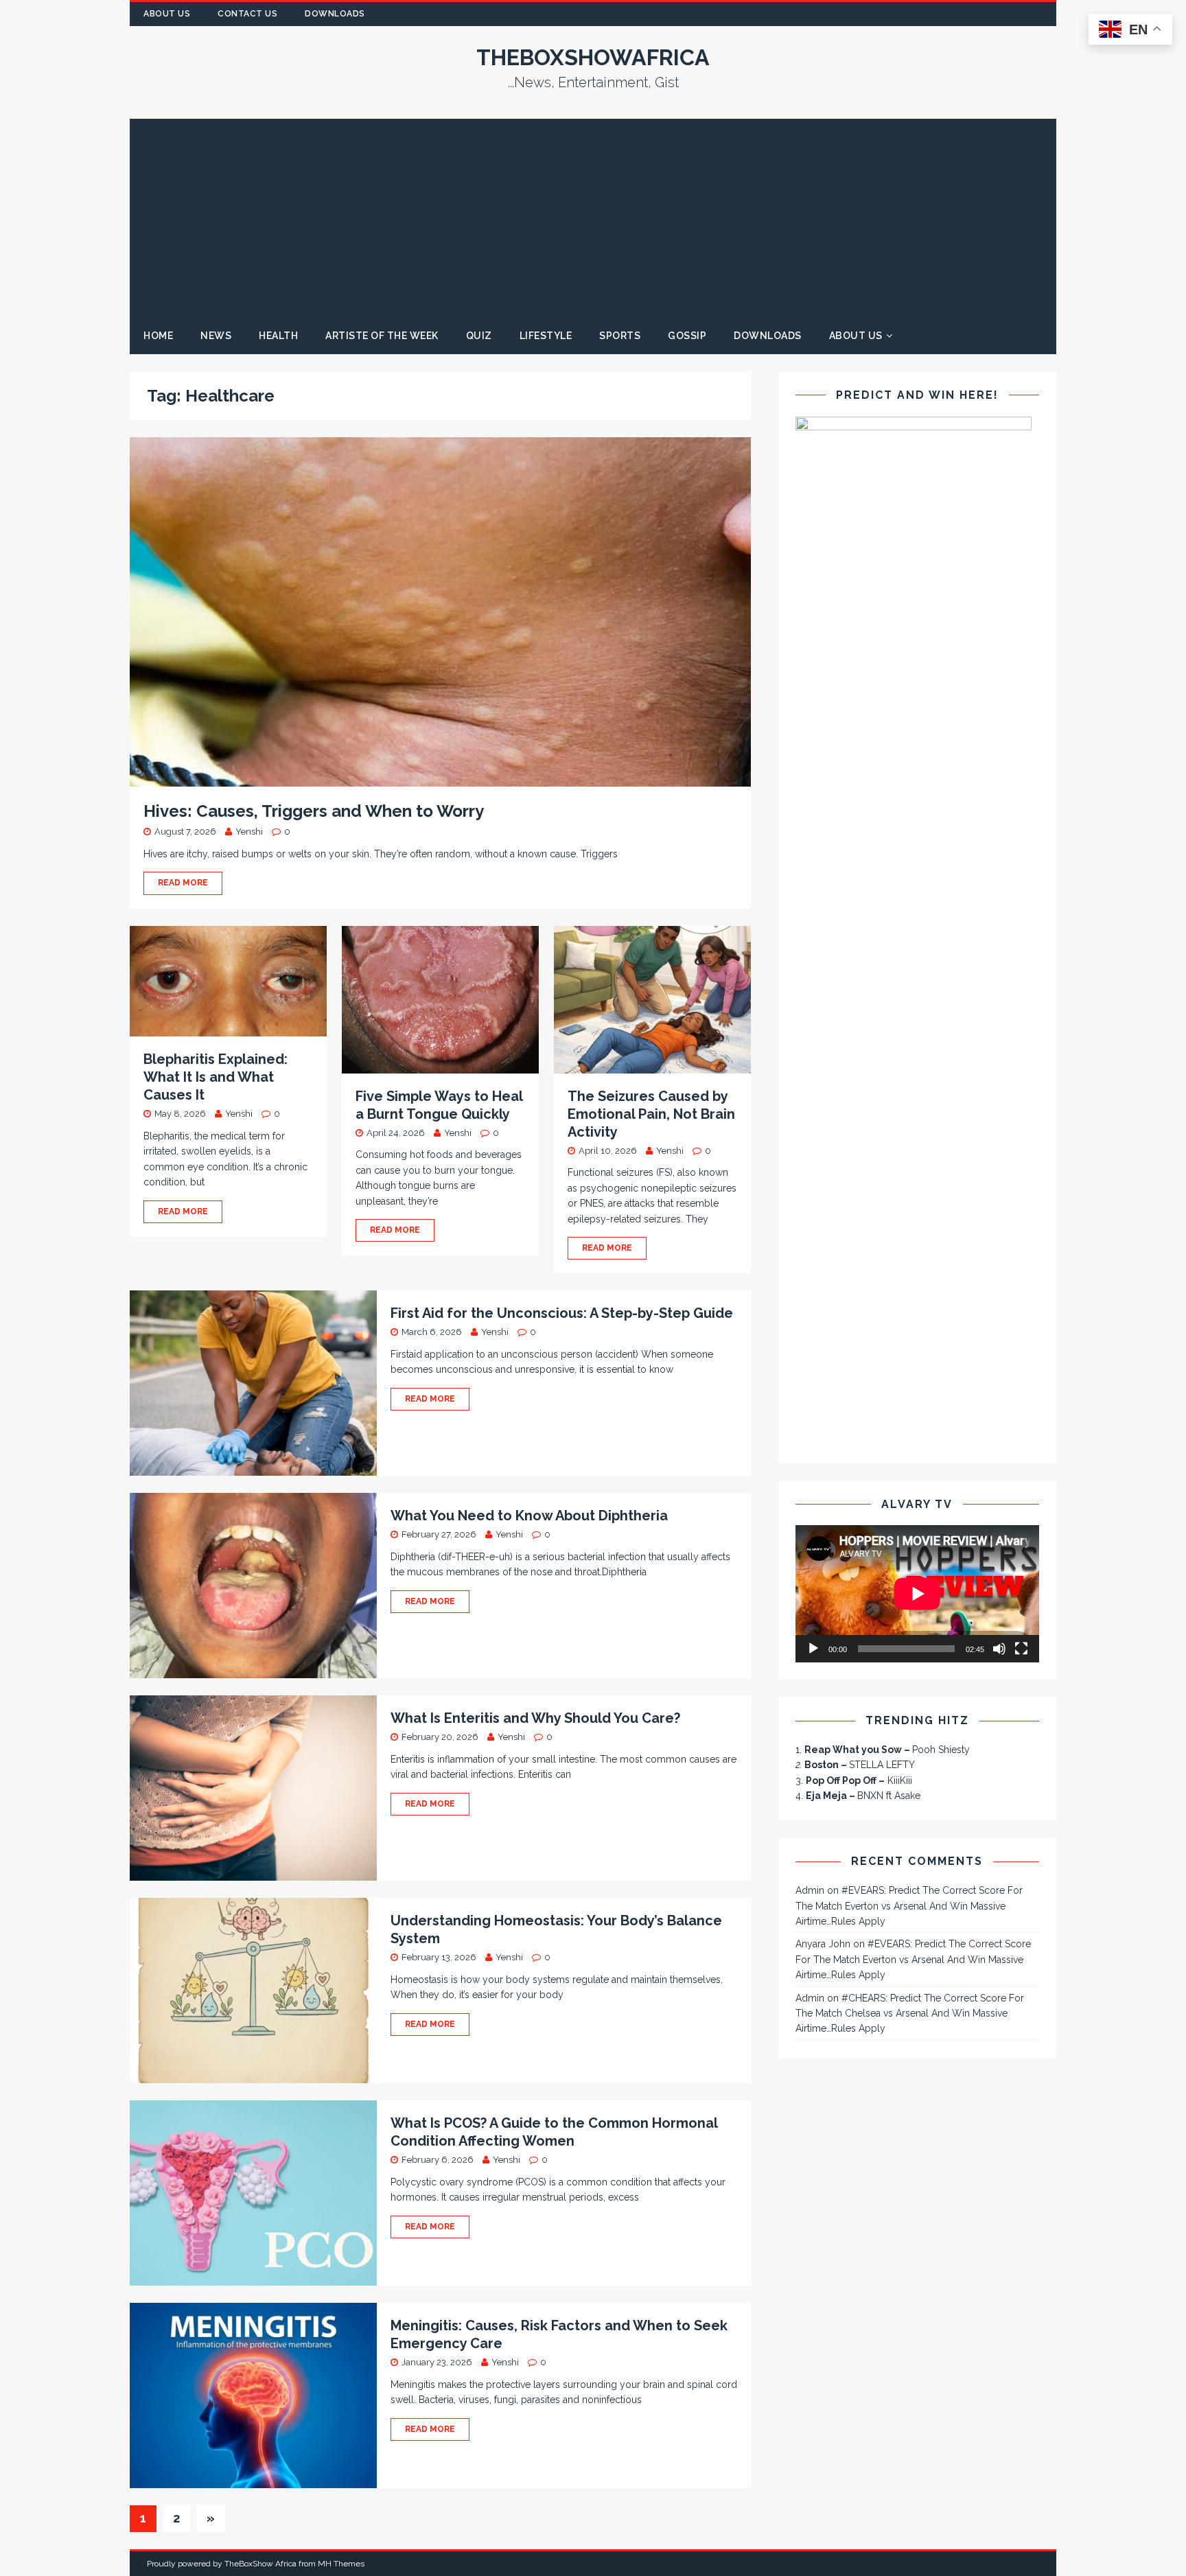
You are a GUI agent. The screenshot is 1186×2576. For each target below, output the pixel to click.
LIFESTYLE (546, 336)
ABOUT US (167, 14)
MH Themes (341, 2564)
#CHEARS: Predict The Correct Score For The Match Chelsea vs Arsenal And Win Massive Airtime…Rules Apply (910, 2014)
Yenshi (249, 832)
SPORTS (620, 336)
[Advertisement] (593, 215)
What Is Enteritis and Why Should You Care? (535, 1718)
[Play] (813, 1649)
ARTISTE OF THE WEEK (382, 336)
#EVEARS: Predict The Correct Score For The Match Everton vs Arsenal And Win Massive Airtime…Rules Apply (909, 1906)
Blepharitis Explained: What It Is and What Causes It (216, 1077)
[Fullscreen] (1021, 1649)
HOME (158, 336)
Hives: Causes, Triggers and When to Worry (314, 811)
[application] (917, 1594)
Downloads (335, 14)
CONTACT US (247, 14)
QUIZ (479, 336)
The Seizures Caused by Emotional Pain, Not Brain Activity (651, 1114)
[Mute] (999, 1649)
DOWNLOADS (768, 336)
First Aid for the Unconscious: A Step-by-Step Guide (562, 1313)
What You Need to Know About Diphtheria (529, 1516)
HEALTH (278, 336)
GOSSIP (687, 336)
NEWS (216, 336)
